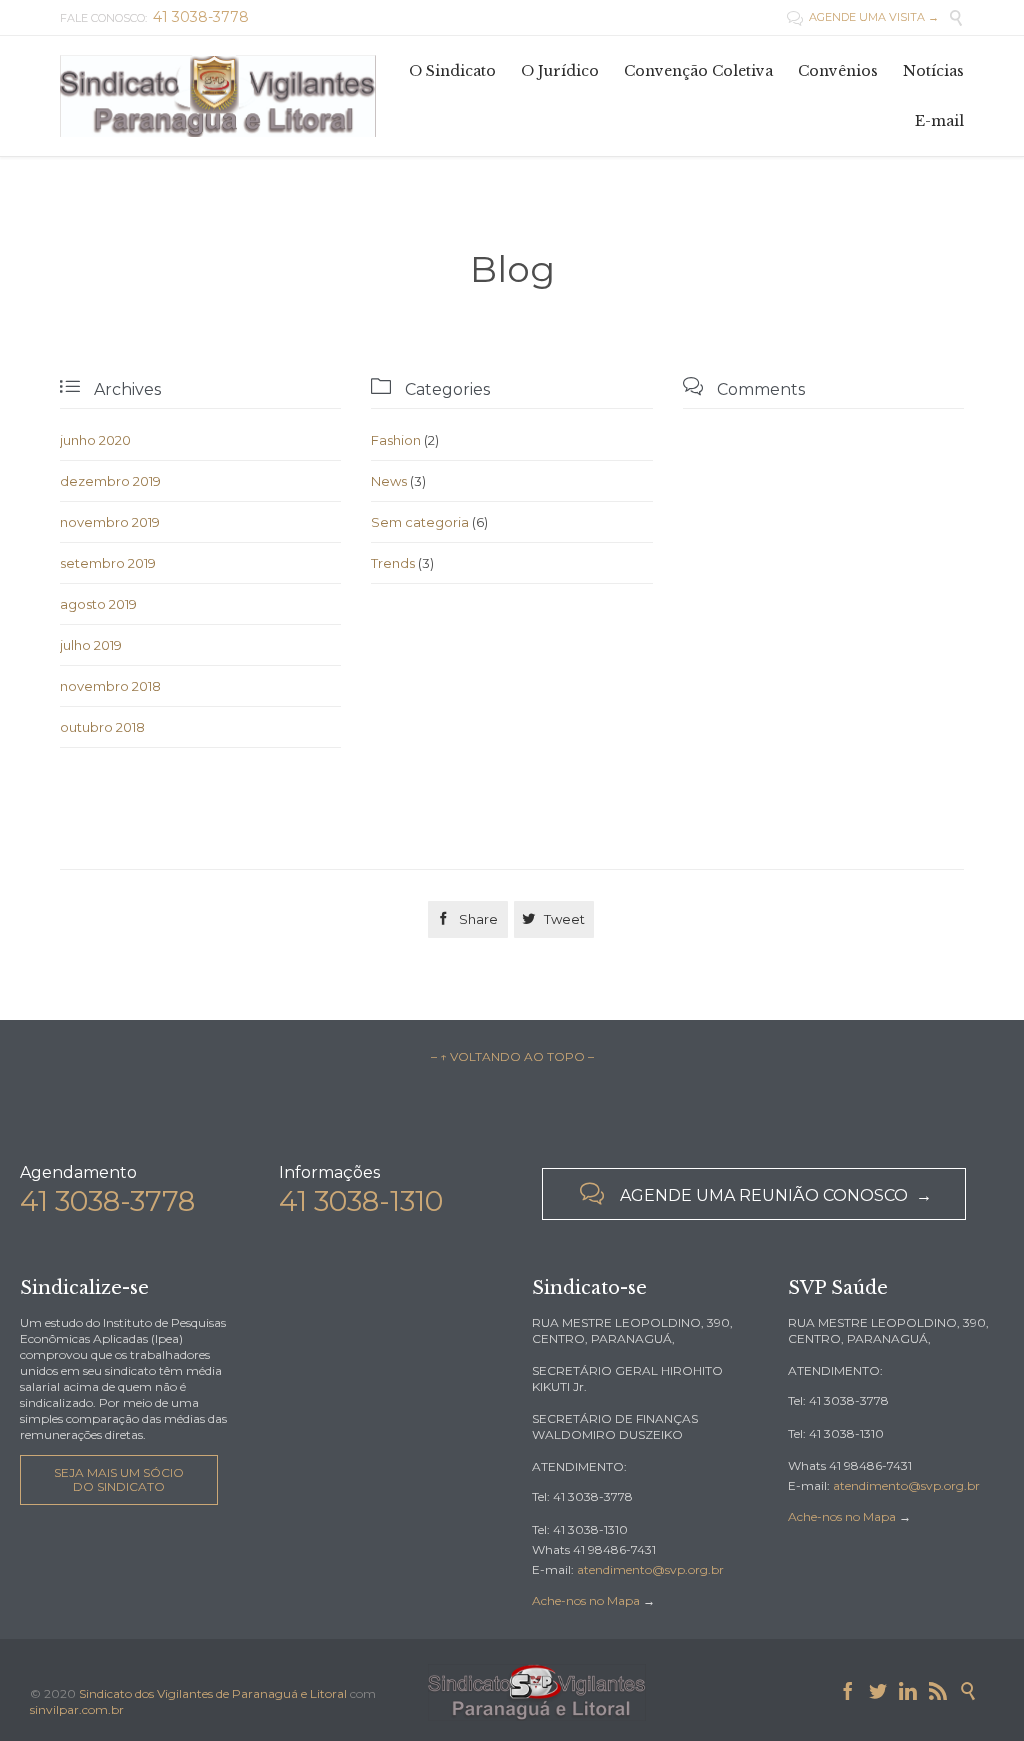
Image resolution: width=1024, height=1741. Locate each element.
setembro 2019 (108, 563)
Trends (393, 563)
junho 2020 (95, 440)
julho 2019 (91, 645)
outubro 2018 (102, 727)
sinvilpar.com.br (77, 1709)
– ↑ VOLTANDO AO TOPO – (512, 1056)
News (389, 481)
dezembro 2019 (110, 481)
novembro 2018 (110, 686)
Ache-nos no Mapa (586, 1600)
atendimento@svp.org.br (650, 1569)
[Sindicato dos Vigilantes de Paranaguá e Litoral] (218, 95)
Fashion (396, 440)
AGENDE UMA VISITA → (863, 17)
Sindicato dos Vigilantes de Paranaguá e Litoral (213, 1693)
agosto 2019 (98, 604)
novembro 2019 (110, 522)
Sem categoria (420, 522)
